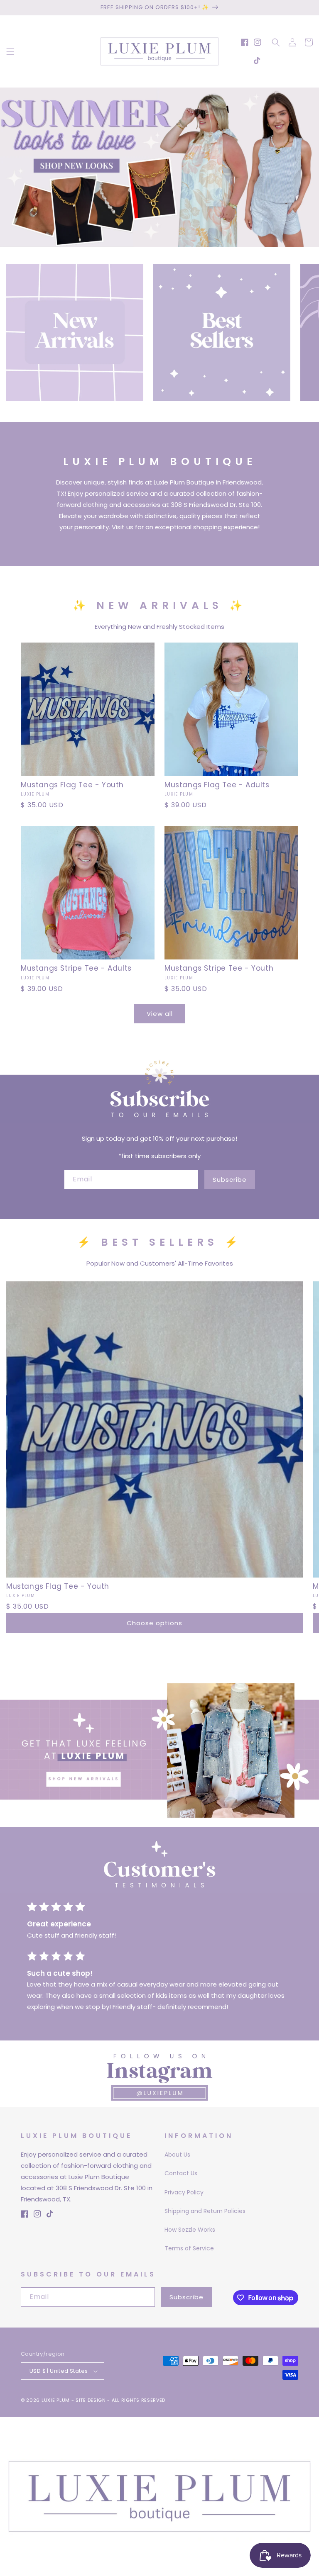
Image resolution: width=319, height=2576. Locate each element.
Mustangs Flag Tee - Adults (217, 785)
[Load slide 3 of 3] (172, 241)
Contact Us (181, 2173)
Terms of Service (189, 2248)
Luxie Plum (56, 2400)
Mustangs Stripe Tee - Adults (76, 968)
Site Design (91, 2400)
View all (160, 1014)
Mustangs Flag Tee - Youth (72, 785)
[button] (10, 51)
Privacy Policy (184, 2192)
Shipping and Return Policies (205, 2211)
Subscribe (230, 1180)
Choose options (155, 1623)
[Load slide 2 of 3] (159, 241)
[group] (159, 167)
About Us (177, 2155)
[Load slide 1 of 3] (147, 241)
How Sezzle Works (190, 2230)
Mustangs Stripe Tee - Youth (219, 968)
